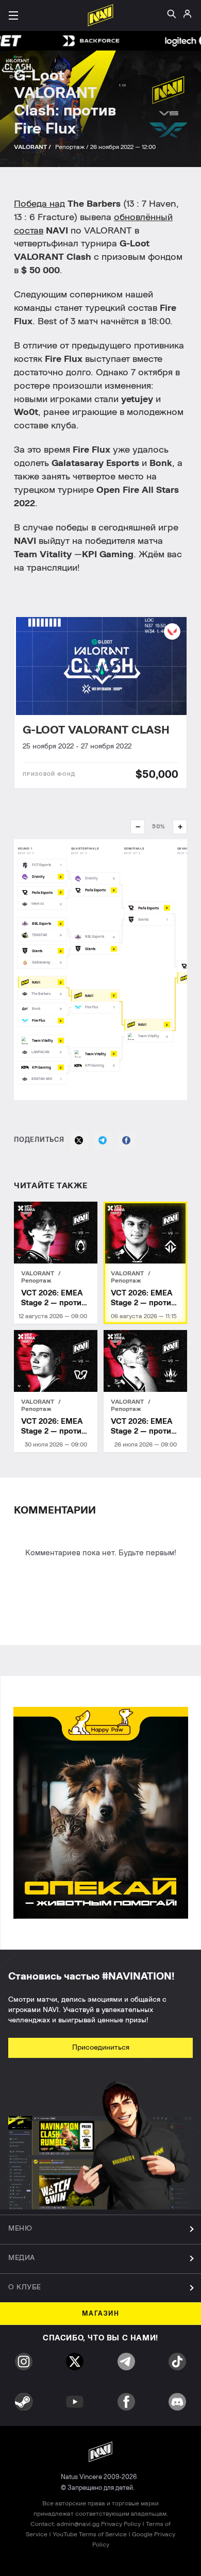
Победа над (39, 204)
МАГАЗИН (101, 2314)
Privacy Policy (121, 2524)
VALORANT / (33, 147)
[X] (79, 1140)
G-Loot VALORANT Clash (96, 730)
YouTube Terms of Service (90, 2534)
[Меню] (13, 15)
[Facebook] (126, 1140)
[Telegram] (103, 1140)
